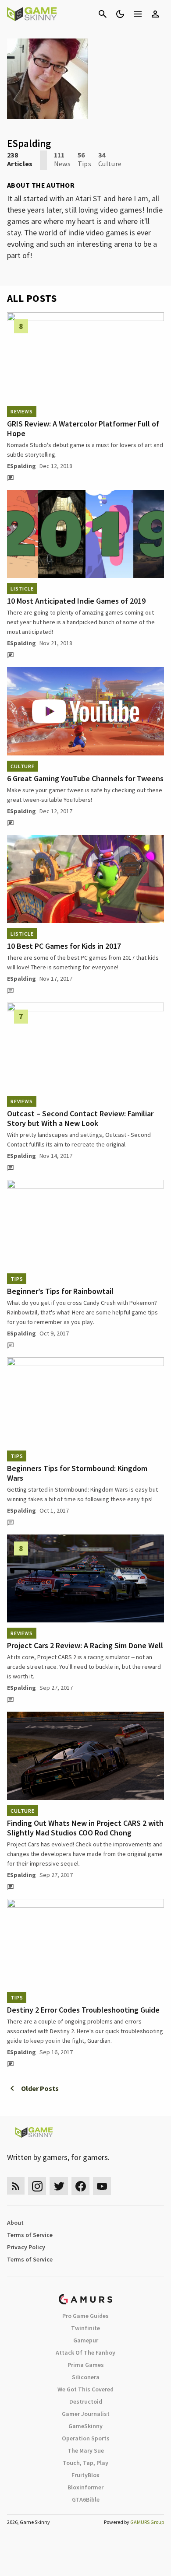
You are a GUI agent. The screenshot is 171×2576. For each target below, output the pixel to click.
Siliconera (86, 2377)
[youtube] (102, 2186)
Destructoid (86, 2401)
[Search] (103, 14)
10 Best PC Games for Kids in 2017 (64, 946)
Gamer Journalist (86, 2414)
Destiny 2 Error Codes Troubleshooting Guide (83, 2010)
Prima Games (86, 2365)
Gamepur (86, 2340)
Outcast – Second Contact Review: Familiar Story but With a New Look (80, 1118)
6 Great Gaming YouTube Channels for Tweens (85, 778)
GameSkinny (85, 2426)
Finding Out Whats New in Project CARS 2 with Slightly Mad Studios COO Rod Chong (85, 1828)
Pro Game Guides (85, 2316)
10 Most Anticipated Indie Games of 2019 (76, 601)
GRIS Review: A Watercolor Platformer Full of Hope (83, 428)
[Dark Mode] (120, 14)
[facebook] (80, 2186)
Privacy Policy (26, 2247)
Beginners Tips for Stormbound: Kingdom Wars (77, 1473)
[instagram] (37, 2186)
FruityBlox (85, 2475)
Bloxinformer (85, 2487)
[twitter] (59, 2186)
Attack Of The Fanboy (85, 2352)
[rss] (16, 2186)
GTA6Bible (86, 2499)
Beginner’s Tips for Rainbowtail (60, 1291)
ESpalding (21, 466)
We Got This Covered (85, 2389)
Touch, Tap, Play (85, 2463)
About (15, 2223)
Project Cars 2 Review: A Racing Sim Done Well (85, 1645)
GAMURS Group (147, 2522)
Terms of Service (30, 2235)
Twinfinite (85, 2328)
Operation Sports (86, 2438)
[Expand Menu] (138, 14)
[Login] (155, 14)
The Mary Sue (86, 2450)
